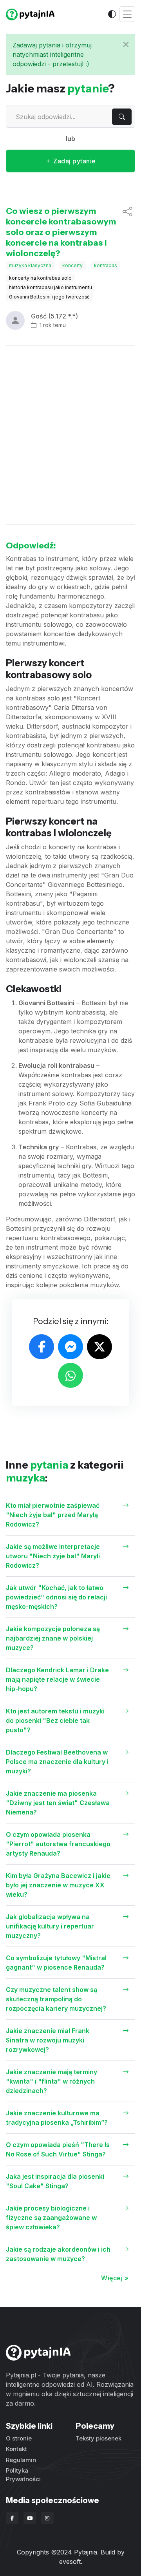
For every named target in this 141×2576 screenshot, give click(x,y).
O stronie (19, 2438)
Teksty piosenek (99, 2438)
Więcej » (115, 2278)
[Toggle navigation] (127, 14)
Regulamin (21, 2460)
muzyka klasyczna (30, 265)
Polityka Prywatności (23, 2475)
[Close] (126, 44)
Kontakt (16, 2449)
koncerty (72, 265)
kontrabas (106, 265)
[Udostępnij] (127, 232)
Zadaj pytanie (74, 161)
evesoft (70, 2562)
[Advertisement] (70, 435)
